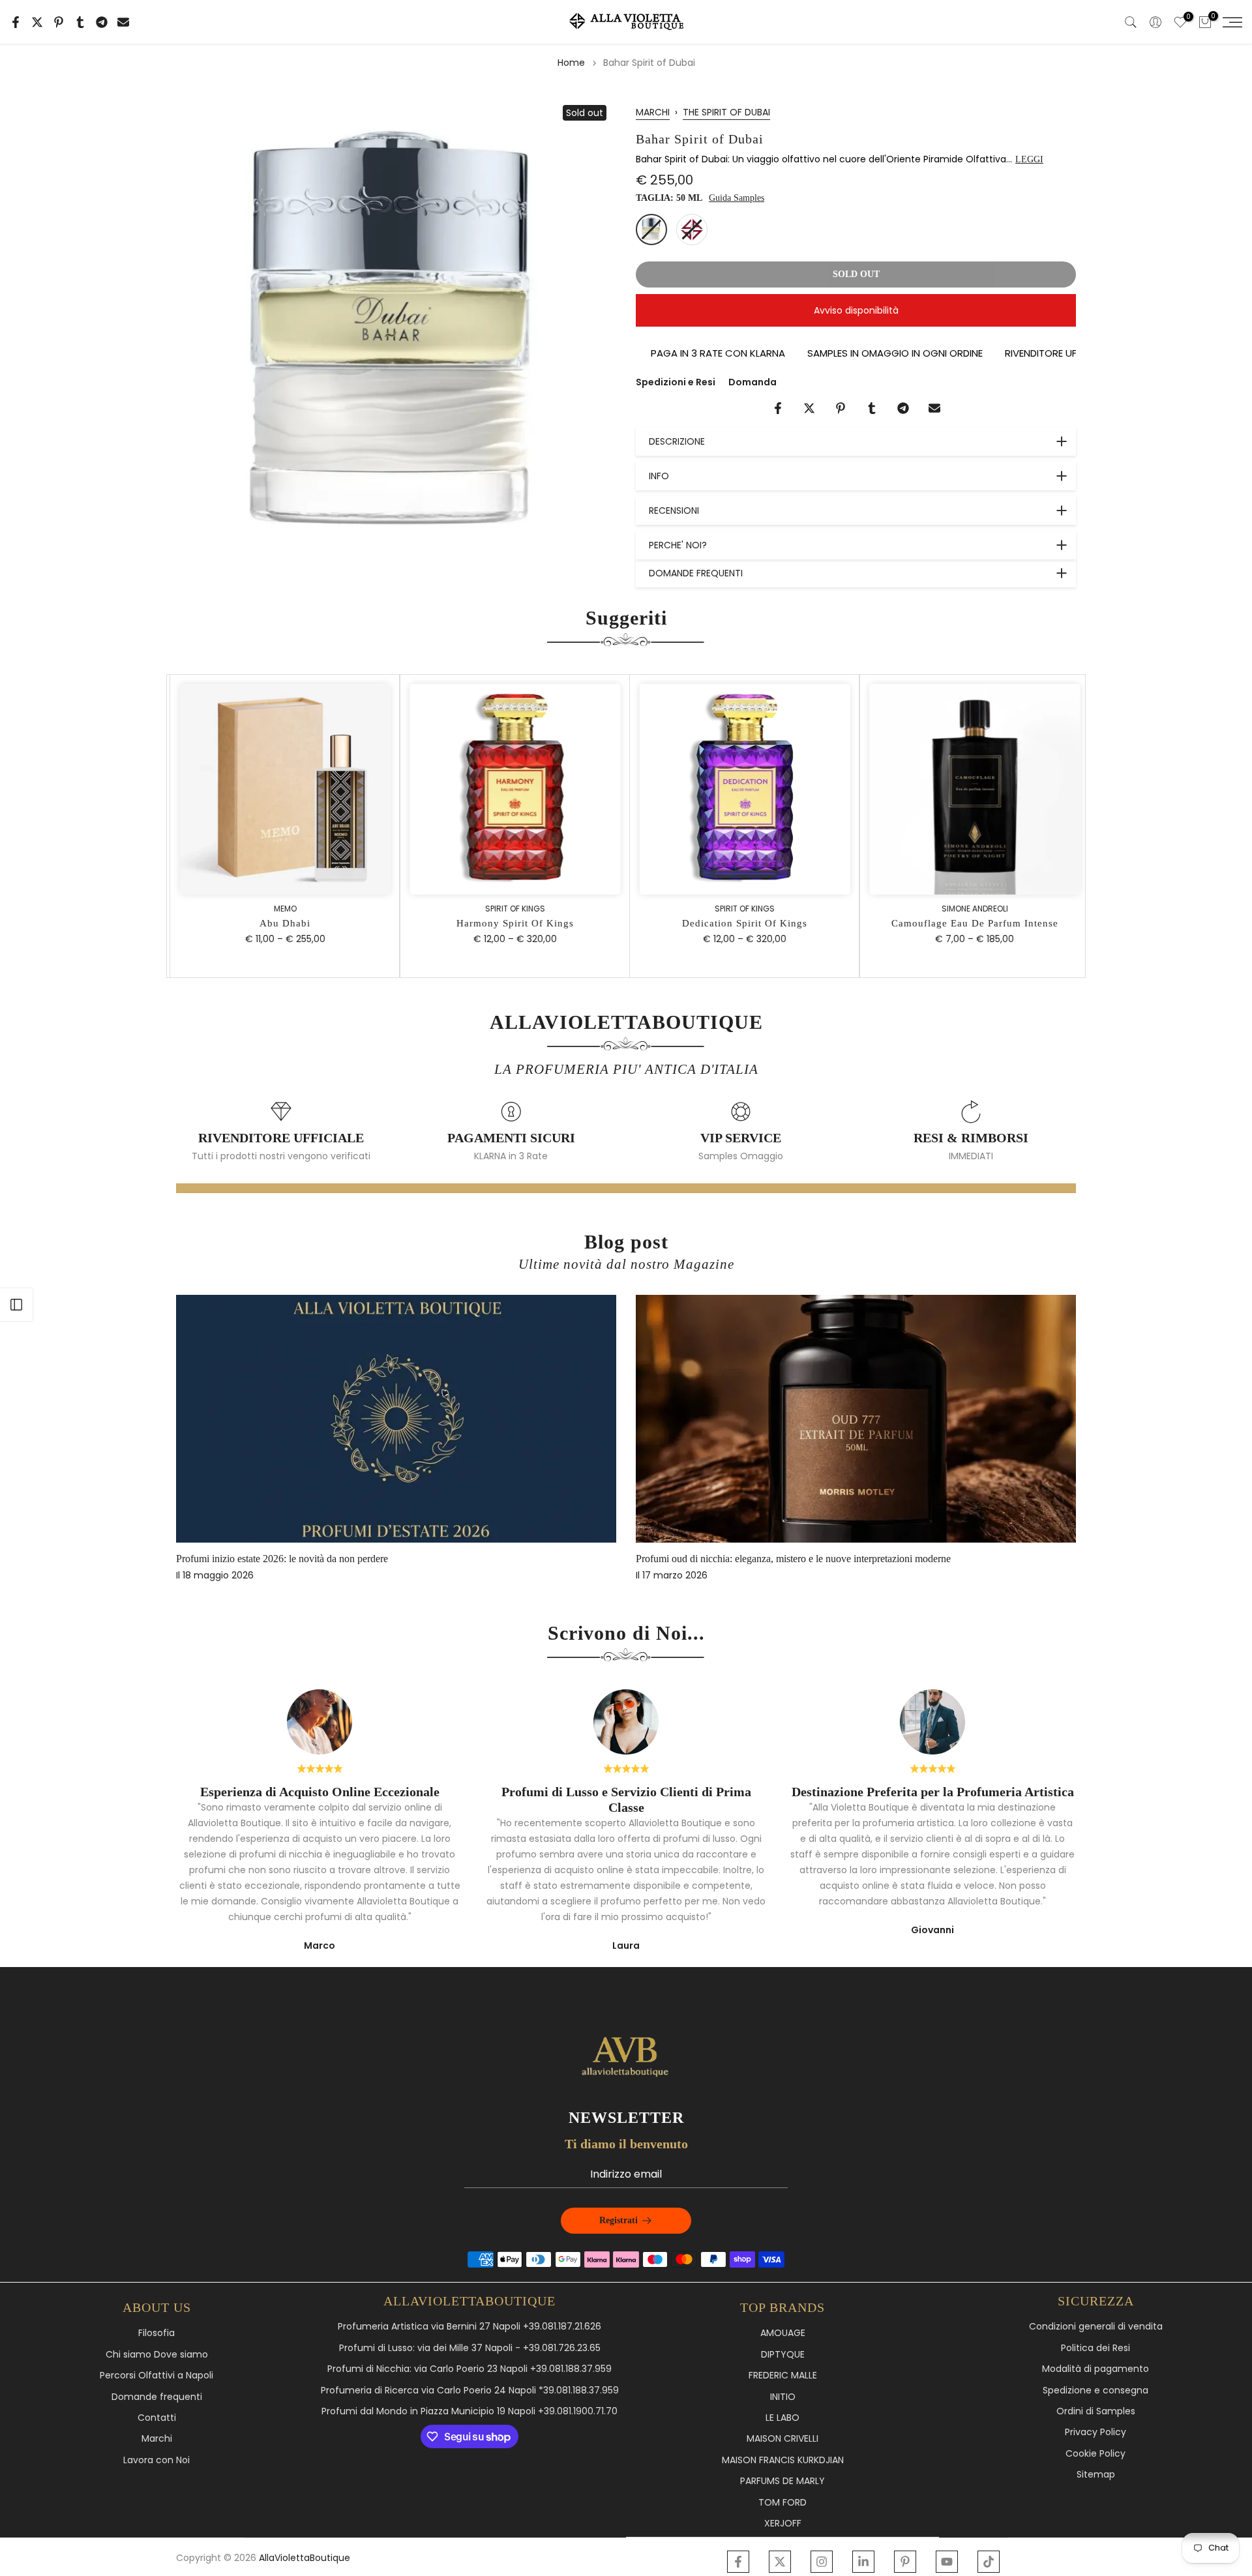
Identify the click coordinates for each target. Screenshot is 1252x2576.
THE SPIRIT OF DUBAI (726, 112)
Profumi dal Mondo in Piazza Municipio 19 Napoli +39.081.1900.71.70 (469, 2411)
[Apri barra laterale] (16, 1305)
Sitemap (1096, 2475)
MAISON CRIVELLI (782, 2439)
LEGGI (1029, 159)
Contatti (157, 2418)
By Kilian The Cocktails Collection (334, 1559)
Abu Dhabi (282, 923)
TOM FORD (782, 2503)
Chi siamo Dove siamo (157, 2355)
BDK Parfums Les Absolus (777, 1559)
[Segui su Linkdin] (863, 2562)
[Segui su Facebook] (738, 2562)
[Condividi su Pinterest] (59, 22)
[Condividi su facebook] (16, 22)
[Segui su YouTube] (947, 2562)
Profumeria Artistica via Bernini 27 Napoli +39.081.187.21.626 (469, 2327)
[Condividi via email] (123, 22)
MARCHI (653, 112)
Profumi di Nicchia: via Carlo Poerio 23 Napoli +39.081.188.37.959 (469, 2369)
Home (571, 63)
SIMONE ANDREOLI (971, 908)
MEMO (281, 908)
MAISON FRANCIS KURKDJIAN (783, 2460)
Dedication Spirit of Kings (741, 923)
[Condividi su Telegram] (102, 22)
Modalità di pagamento (1095, 2369)
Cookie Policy (1095, 2454)
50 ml (651, 229)
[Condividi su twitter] (37, 22)
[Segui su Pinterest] (905, 2562)
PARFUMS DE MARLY (782, 2481)
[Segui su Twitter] (780, 2562)
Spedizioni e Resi (676, 382)
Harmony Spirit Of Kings (511, 923)
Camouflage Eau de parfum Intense (971, 923)
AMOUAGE (783, 2333)
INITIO (783, 2397)
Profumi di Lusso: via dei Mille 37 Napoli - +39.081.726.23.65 (470, 2348)
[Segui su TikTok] (989, 2562)
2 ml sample (692, 229)
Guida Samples (737, 198)
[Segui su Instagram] (822, 2562)
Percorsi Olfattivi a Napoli (156, 2376)
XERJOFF (783, 2524)
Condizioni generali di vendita (1096, 2327)
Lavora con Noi (156, 2460)
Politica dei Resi (1095, 2348)
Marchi (157, 2439)
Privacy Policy (1095, 2432)
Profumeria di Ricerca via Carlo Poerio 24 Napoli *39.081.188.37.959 (470, 2391)
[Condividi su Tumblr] (80, 22)
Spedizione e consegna (1095, 2391)
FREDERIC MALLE (783, 2376)
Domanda (753, 382)
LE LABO (782, 2418)
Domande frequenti (157, 2397)
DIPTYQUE (783, 2355)
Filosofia (156, 2333)
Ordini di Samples (1096, 2411)
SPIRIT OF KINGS (511, 908)
